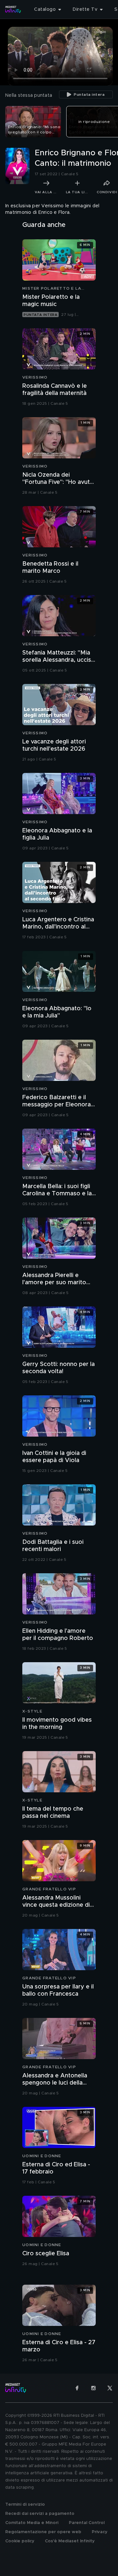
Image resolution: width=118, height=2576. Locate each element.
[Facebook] (77, 2388)
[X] (110, 2388)
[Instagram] (93, 2388)
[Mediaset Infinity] (13, 9)
